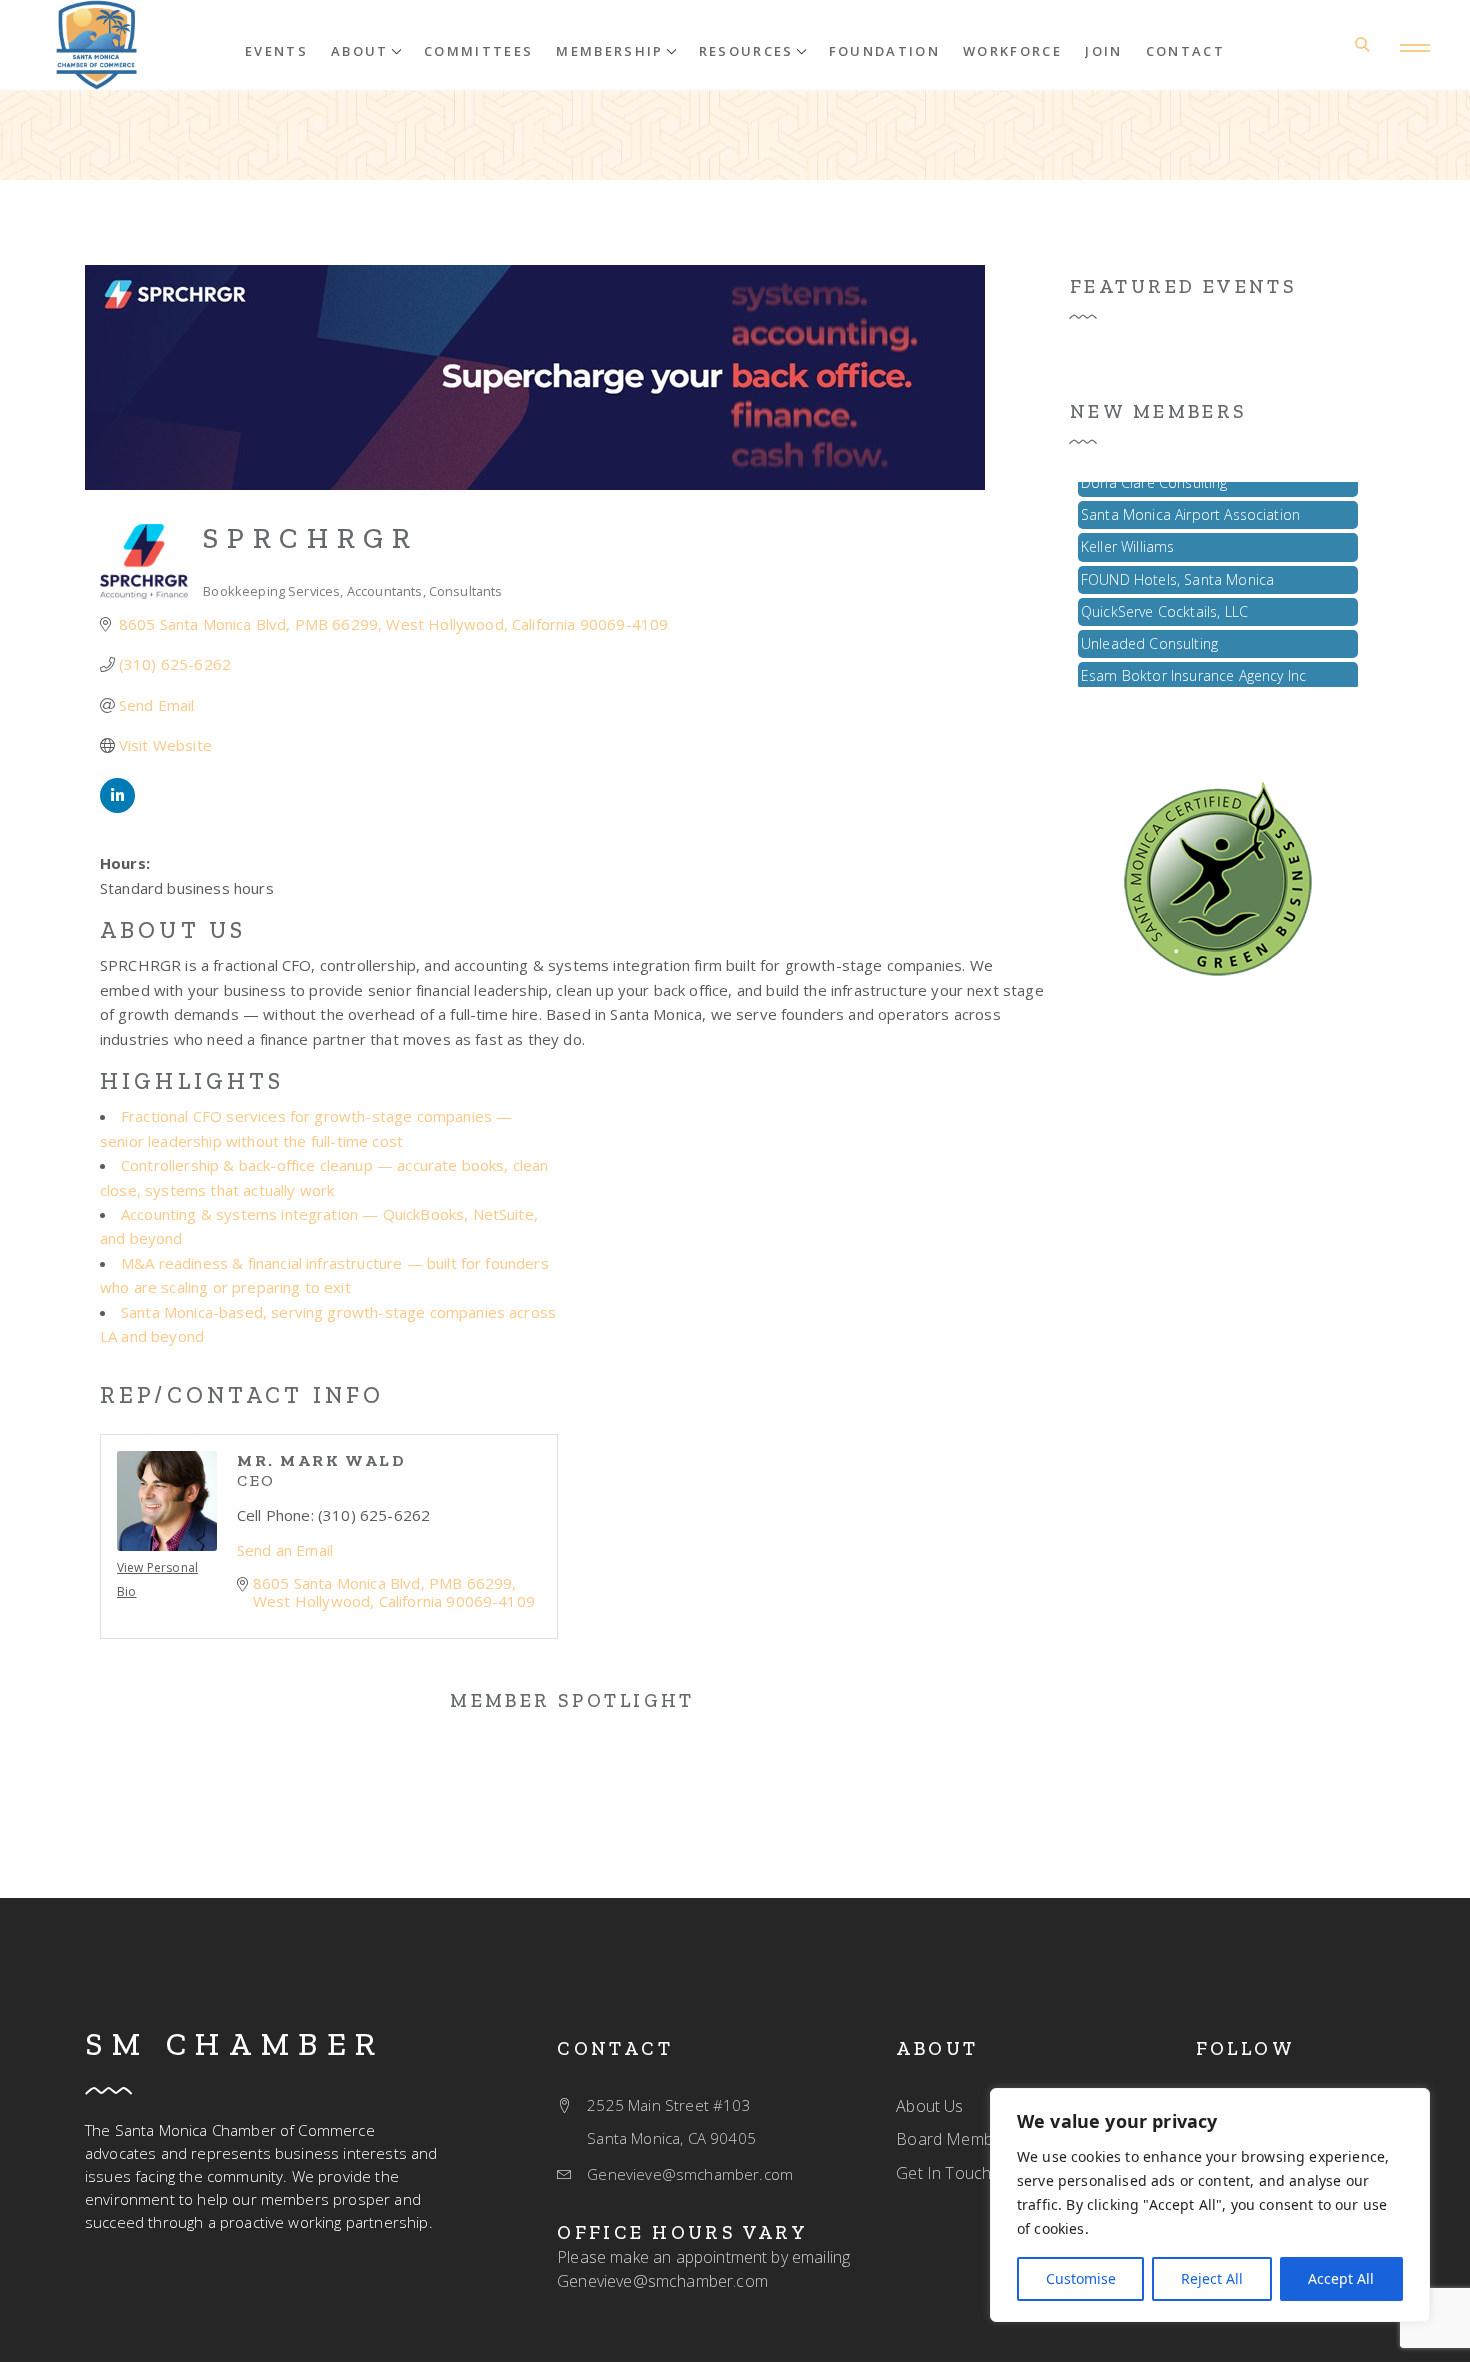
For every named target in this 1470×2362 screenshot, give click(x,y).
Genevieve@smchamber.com (662, 2281)
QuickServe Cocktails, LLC (1164, 596)
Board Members (956, 2139)
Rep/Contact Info (242, 1395)
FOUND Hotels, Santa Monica (1177, 564)
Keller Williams (1127, 531)
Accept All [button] (1341, 2278)
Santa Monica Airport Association (1190, 499)
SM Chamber (235, 2044)
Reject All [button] (1212, 2278)
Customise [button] (1081, 2278)
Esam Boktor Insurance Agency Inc (1193, 660)
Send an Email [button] (285, 1550)
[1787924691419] (96, 45)
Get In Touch (943, 2173)
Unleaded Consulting (1149, 628)
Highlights (192, 1081)
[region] (1210, 2205)
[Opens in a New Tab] (117, 807)
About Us (173, 930)
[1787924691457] (1218, 877)
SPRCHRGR (311, 538)
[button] (366, 50)
